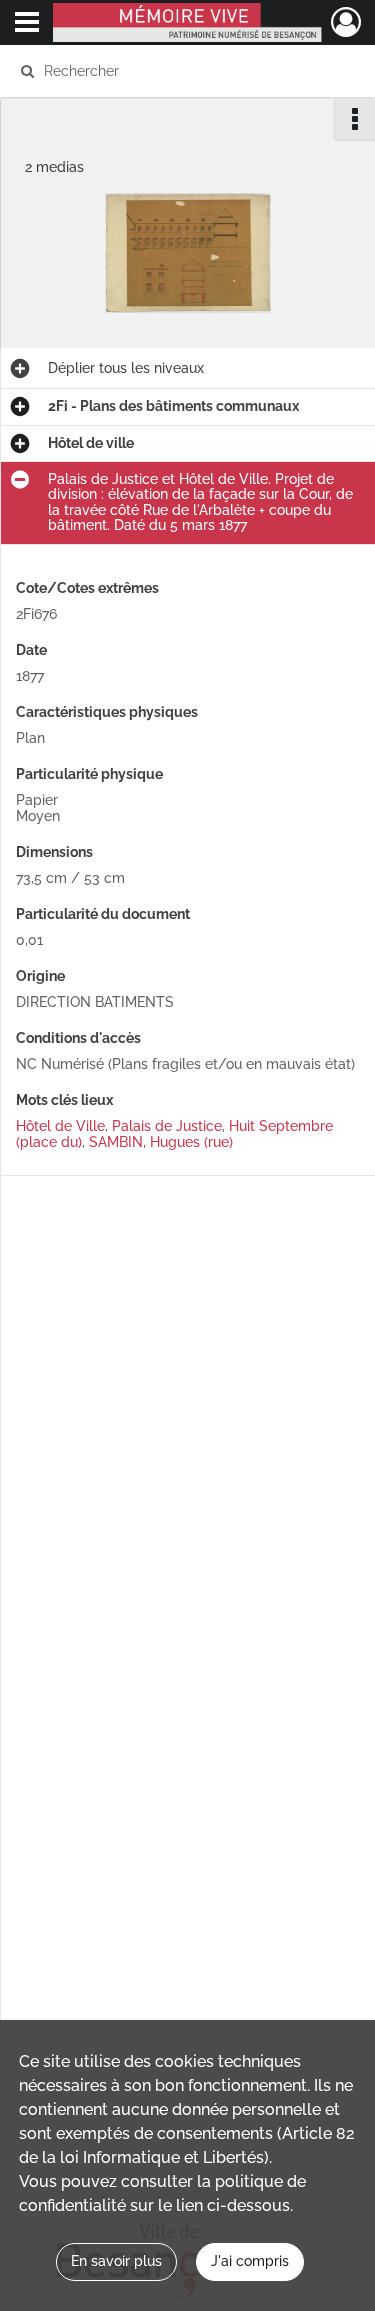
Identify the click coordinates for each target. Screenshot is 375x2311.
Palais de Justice (167, 1126)
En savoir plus (116, 2261)
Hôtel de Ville (60, 1126)
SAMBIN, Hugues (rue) (161, 1142)
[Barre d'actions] (355, 119)
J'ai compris (250, 2261)
